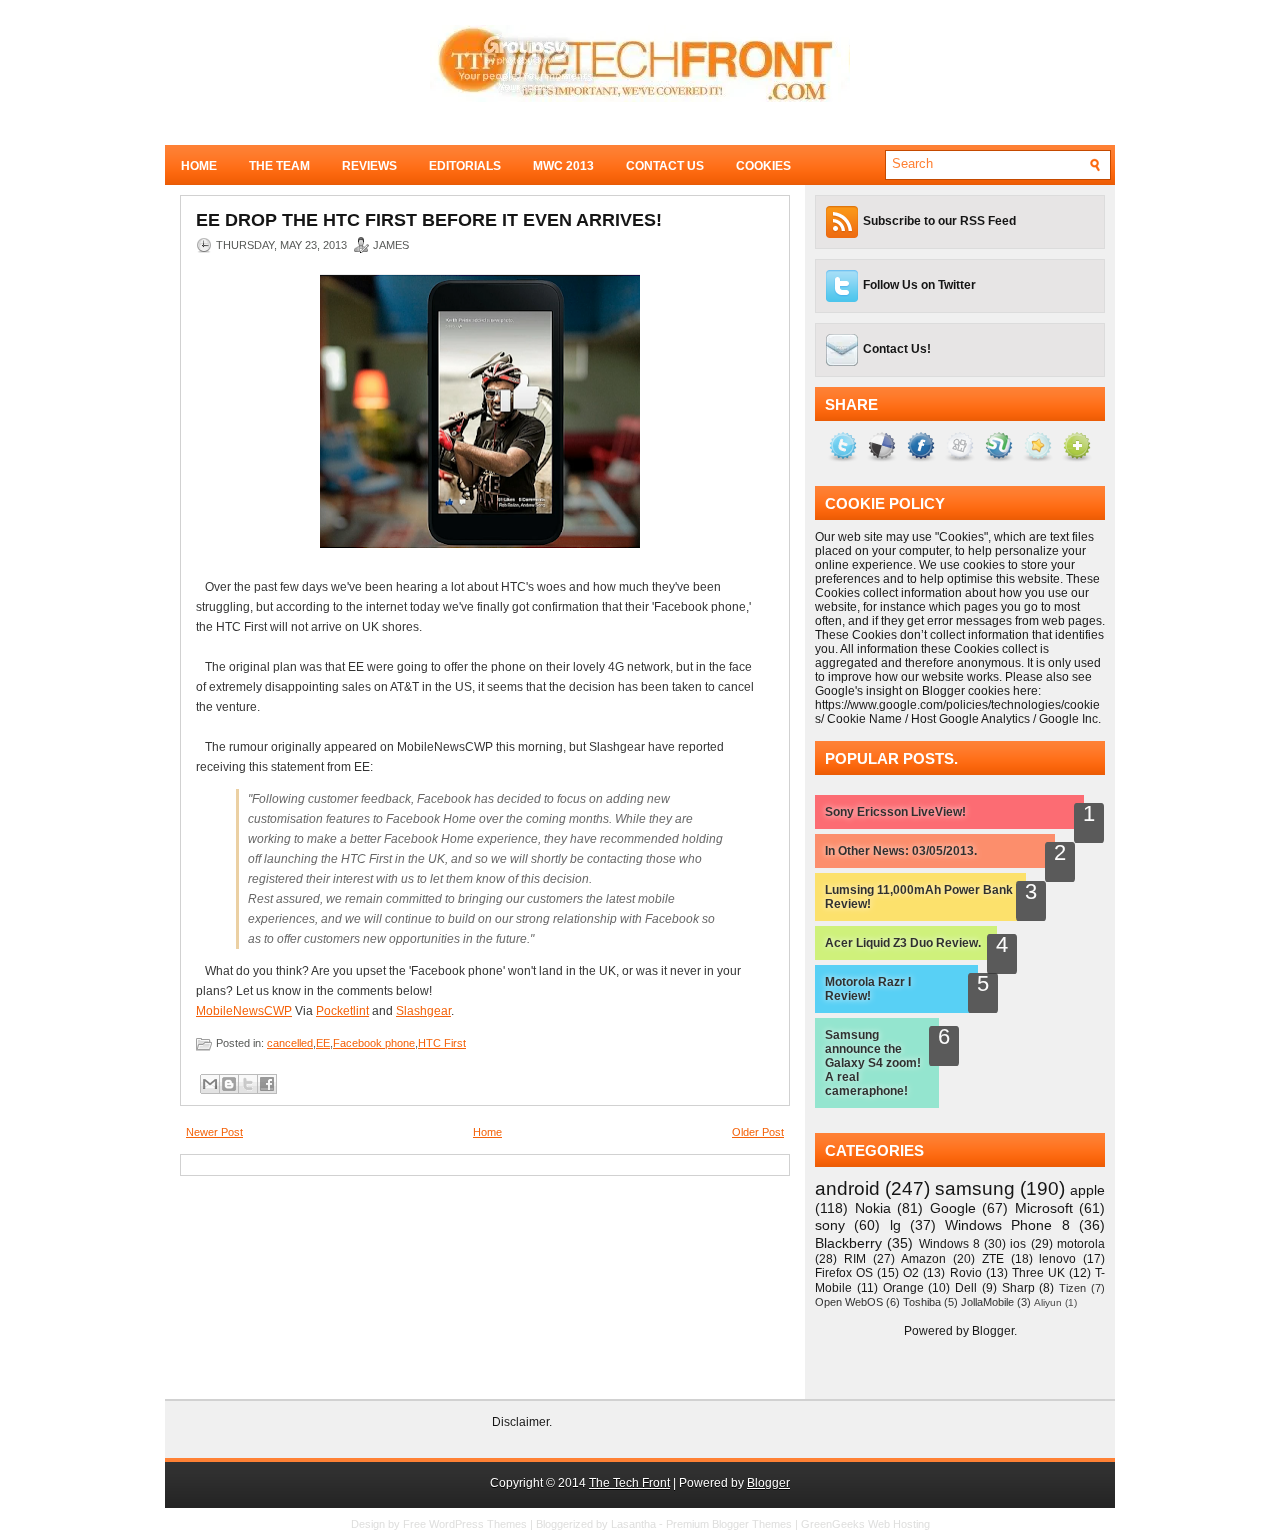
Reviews (369, 166)
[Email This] (210, 1084)
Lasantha (633, 1524)
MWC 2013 (563, 166)
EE (323, 1043)
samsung (975, 1188)
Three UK (1038, 1273)
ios (1018, 1244)
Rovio (966, 1273)
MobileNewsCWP (244, 1011)
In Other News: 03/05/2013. (901, 851)
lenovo (1057, 1259)
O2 (911, 1273)
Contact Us (665, 166)
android (847, 1188)
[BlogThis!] (229, 1084)
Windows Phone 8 (1007, 1225)
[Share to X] (248, 1084)
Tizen (1072, 1288)
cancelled (290, 1043)
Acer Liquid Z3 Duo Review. (903, 943)
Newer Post (214, 1132)
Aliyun (1048, 1302)
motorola (1081, 1244)
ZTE (993, 1259)
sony (830, 1225)
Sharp (1018, 1288)
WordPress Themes (478, 1524)
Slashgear (423, 1011)
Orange (903, 1288)
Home (199, 166)
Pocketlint (342, 1011)
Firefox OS (844, 1273)
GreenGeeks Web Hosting (865, 1524)
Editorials (465, 166)
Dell (966, 1288)
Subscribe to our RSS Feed (939, 221)
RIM (855, 1259)
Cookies (763, 166)
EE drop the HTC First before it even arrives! (429, 220)
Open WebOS (849, 1302)
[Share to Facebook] (267, 1084)
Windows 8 (949, 1244)
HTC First (442, 1043)
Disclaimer (520, 1422)
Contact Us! (897, 349)
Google (953, 1208)
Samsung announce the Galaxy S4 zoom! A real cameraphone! (873, 1063)
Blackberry (848, 1243)
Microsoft (1044, 1208)
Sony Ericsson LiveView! (895, 812)
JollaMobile (987, 1302)
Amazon (923, 1259)
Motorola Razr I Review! (868, 989)
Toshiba (922, 1302)
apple (1087, 1190)
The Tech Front (629, 1483)
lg (895, 1225)
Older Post (758, 1132)
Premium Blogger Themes (729, 1524)
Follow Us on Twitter (919, 285)
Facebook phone (374, 1043)
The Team (279, 166)
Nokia (873, 1208)
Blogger (993, 1331)
